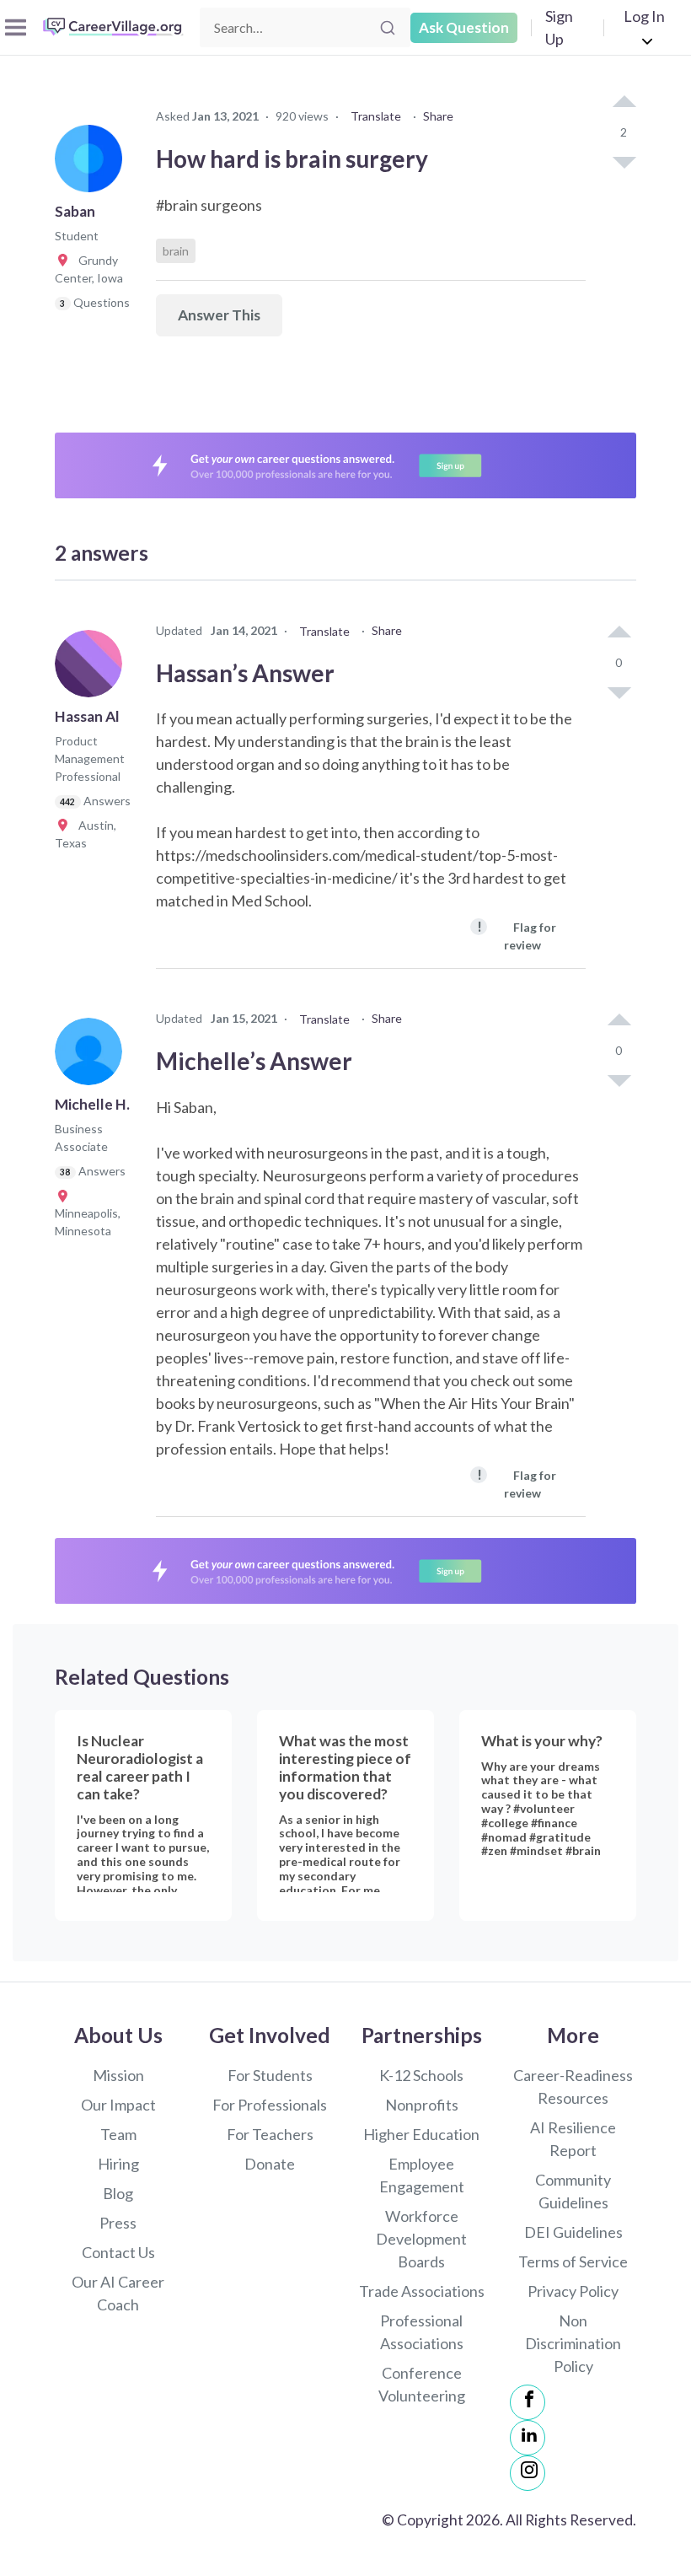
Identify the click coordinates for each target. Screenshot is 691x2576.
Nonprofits (422, 2105)
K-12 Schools (421, 2075)
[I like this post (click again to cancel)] (624, 103)
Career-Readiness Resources (573, 2087)
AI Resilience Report (573, 2139)
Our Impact (118, 2105)
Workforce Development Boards (421, 2239)
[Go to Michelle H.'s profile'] (93, 1057)
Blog (118, 2193)
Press (118, 2223)
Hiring (118, 2164)
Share (438, 116)
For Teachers (270, 2134)
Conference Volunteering (422, 2384)
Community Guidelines (573, 2191)
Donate (270, 2164)
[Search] (388, 28)
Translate (376, 116)
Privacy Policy (573, 2291)
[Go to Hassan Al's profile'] (93, 669)
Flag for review (517, 935)
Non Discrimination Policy (573, 2343)
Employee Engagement (422, 2175)
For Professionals (270, 2105)
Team (118, 2134)
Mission (118, 2075)
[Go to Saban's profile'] (93, 164)
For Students (270, 2075)
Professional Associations (422, 2332)
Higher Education (421, 2134)
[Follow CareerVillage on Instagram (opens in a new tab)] (528, 2473)
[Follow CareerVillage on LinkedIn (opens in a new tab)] (528, 2438)
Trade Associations (422, 2291)
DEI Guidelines (573, 2232)
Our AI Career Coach (118, 2293)
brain (176, 251)
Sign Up (559, 27)
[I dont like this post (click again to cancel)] (624, 161)
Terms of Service (573, 2261)
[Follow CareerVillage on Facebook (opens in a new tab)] (528, 2402)
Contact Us (118, 2252)
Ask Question (464, 27)
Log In (644, 16)
